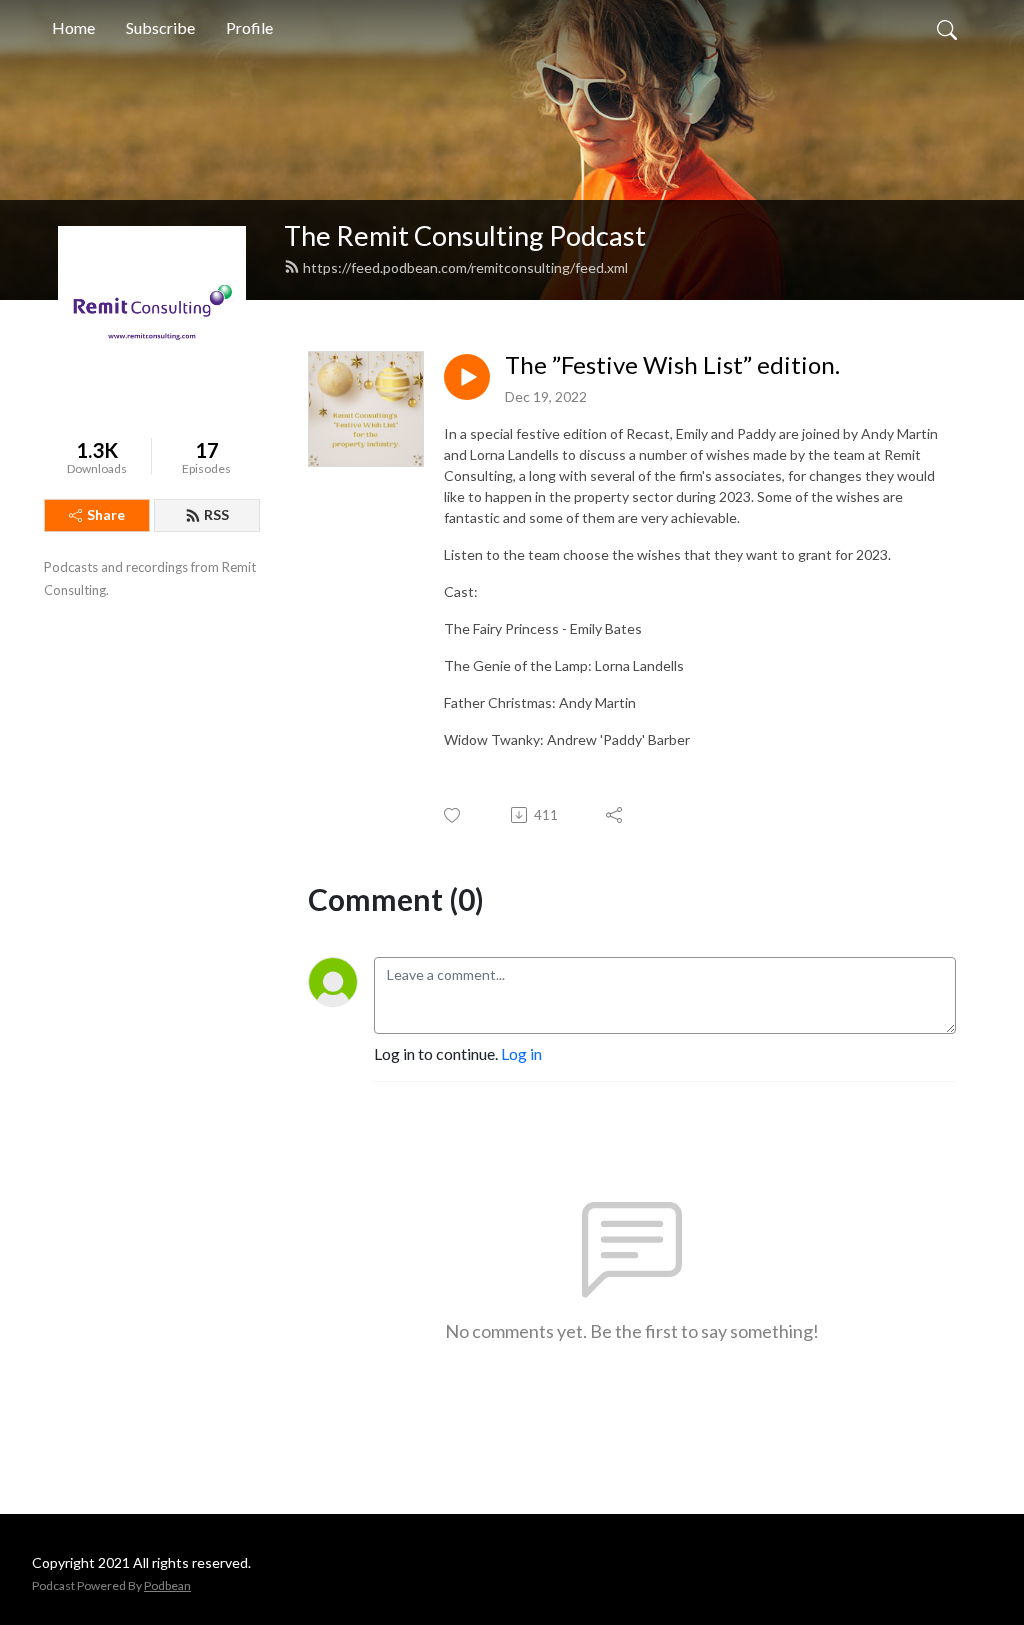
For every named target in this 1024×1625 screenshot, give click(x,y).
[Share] (615, 815)
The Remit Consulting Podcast (465, 235)
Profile (249, 27)
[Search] (947, 28)
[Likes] (453, 815)
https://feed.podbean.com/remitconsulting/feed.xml (465, 267)
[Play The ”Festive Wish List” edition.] (467, 377)
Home (73, 27)
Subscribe (160, 27)
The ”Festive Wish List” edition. (672, 365)
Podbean (167, 1585)
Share (106, 514)
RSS (216, 514)
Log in (521, 1053)
